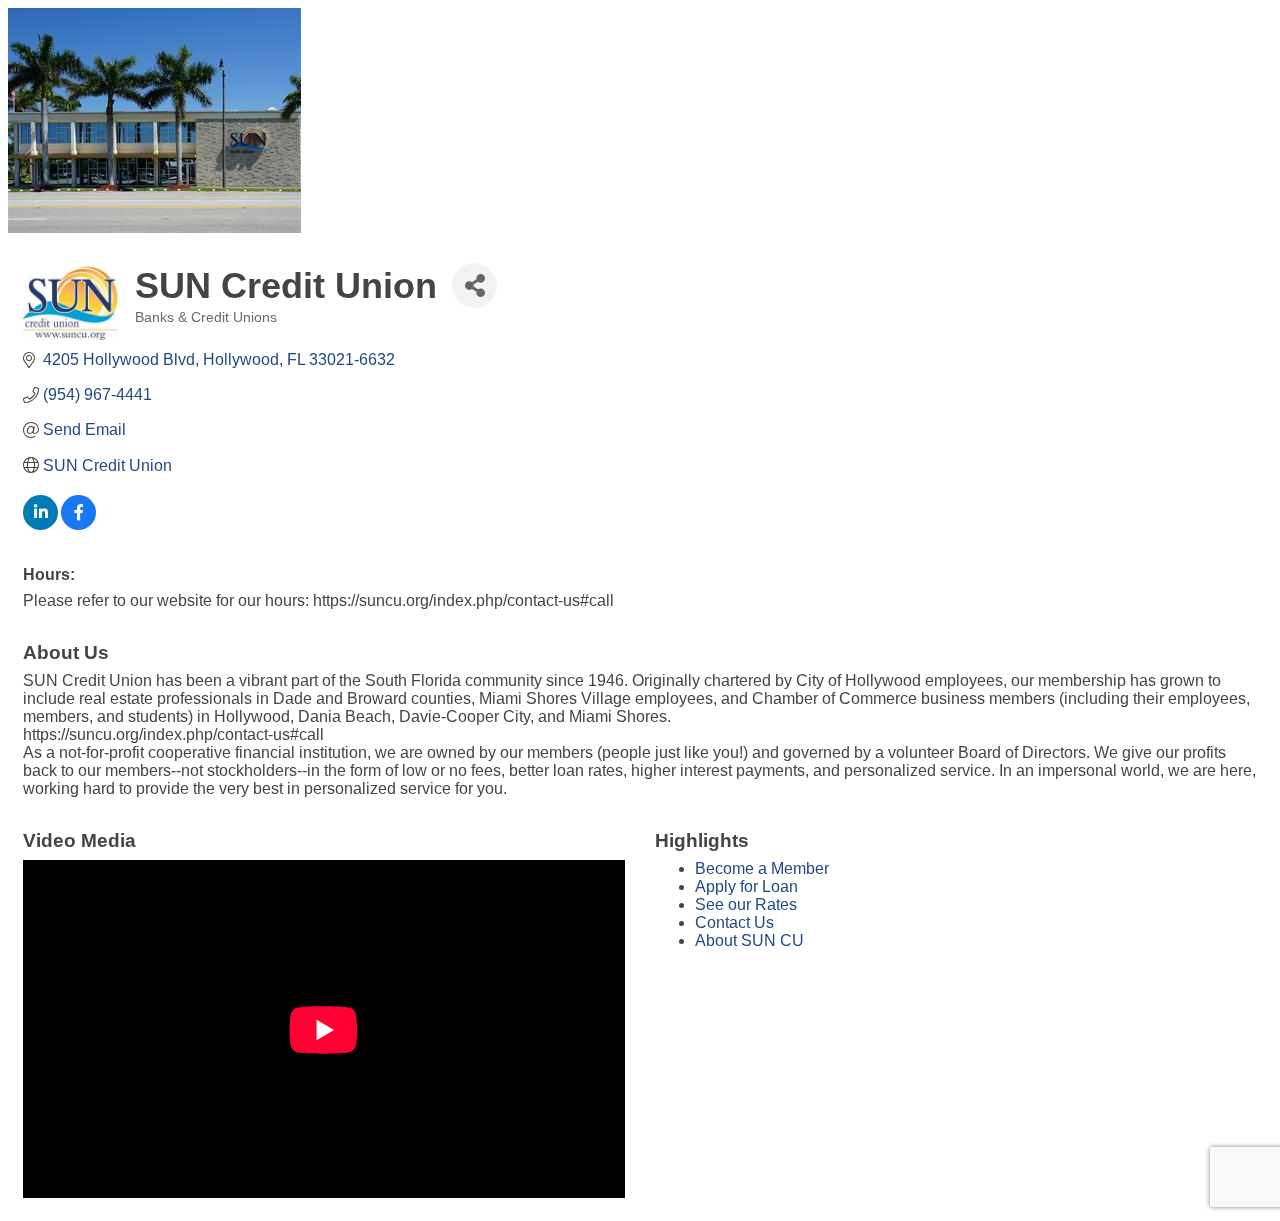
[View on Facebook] (78, 524)
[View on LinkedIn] (40, 524)
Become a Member (762, 868)
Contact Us (734, 922)
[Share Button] (474, 285)
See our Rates (746, 904)
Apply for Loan (746, 886)
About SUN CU (749, 940)
